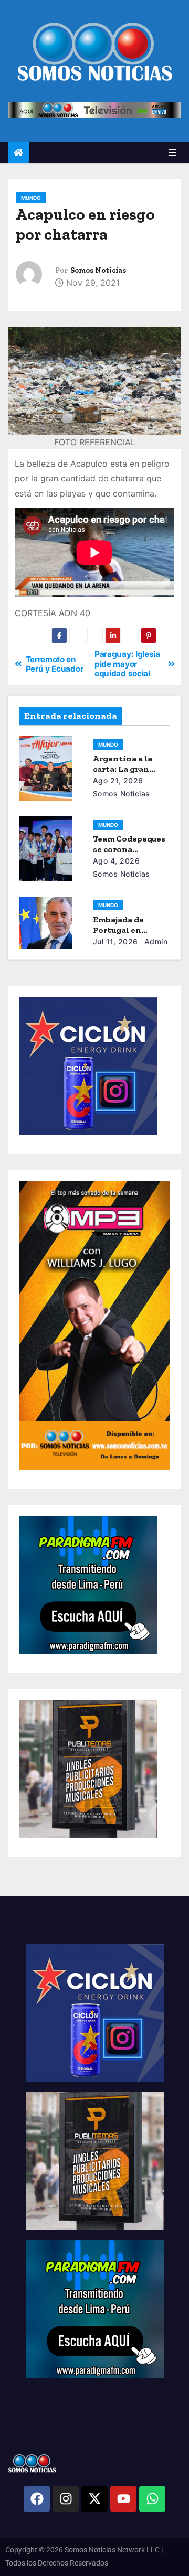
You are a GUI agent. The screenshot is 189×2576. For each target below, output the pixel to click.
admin (155, 941)
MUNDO (31, 198)
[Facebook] (37, 2499)
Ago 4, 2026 (117, 861)
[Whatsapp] (152, 2499)
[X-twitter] (94, 2499)
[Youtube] (123, 2499)
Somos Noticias (98, 270)
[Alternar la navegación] (172, 153)
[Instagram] (66, 2499)
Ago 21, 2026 (118, 780)
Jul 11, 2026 (115, 941)
